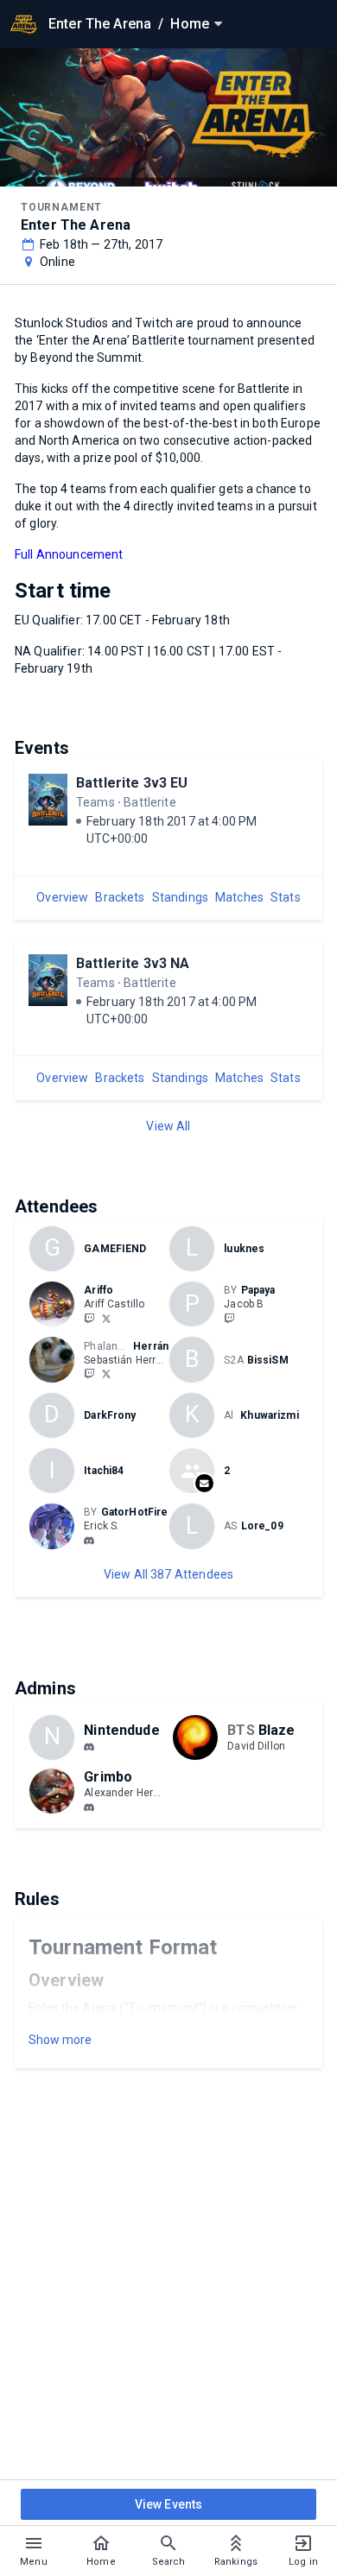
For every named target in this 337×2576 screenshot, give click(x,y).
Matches (239, 897)
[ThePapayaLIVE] (229, 1318)
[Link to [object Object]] (56, 1304)
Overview (62, 897)
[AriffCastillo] (106, 1318)
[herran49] (89, 1374)
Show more (60, 2040)
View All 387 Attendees (168, 1574)
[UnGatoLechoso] (106, 1374)
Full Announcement (69, 554)
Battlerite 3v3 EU (132, 783)
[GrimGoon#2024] (89, 1807)
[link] (89, 1540)
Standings (180, 897)
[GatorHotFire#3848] (89, 1541)
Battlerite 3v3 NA (133, 963)
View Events (169, 2504)
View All (168, 1126)
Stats (286, 897)
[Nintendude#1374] (89, 1747)
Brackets (120, 897)
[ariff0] (89, 1318)
